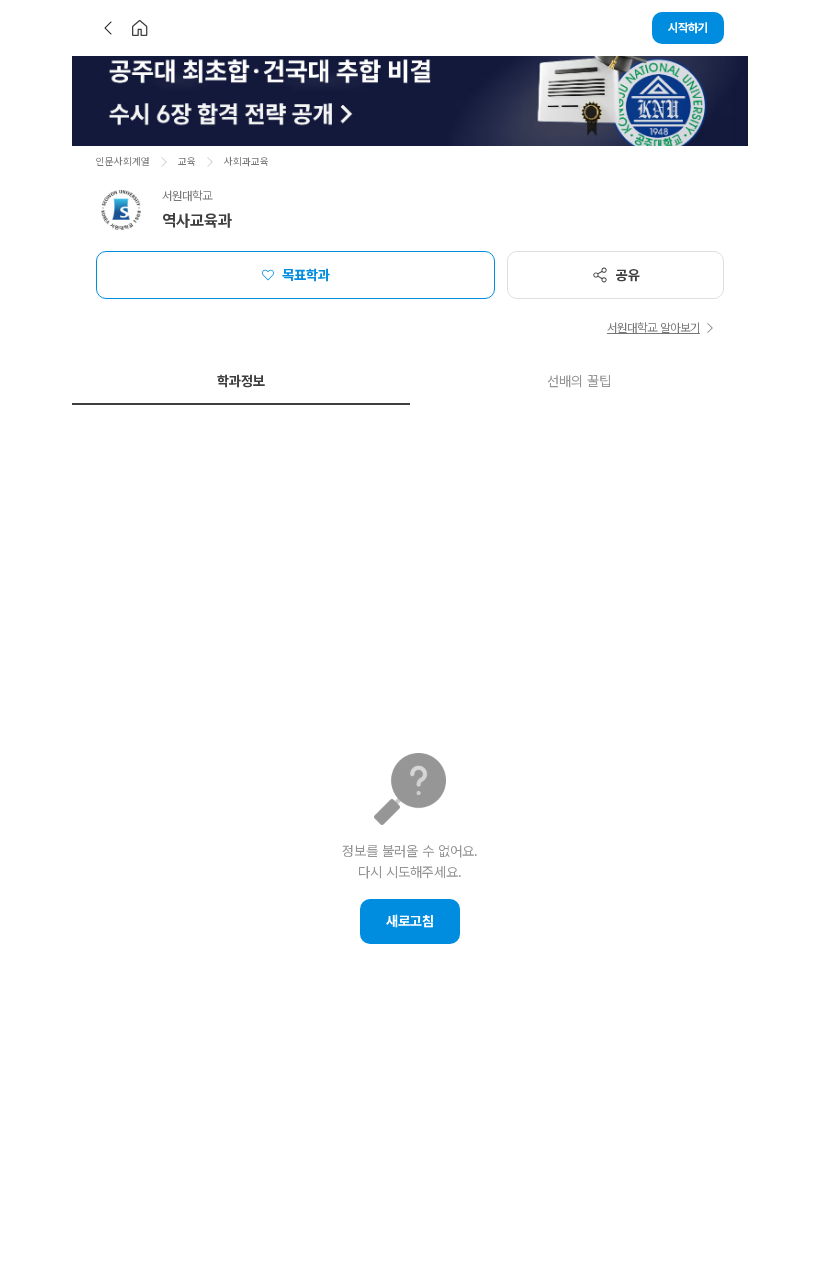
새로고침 (410, 921)
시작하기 (688, 28)
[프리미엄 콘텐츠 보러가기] (410, 101)
